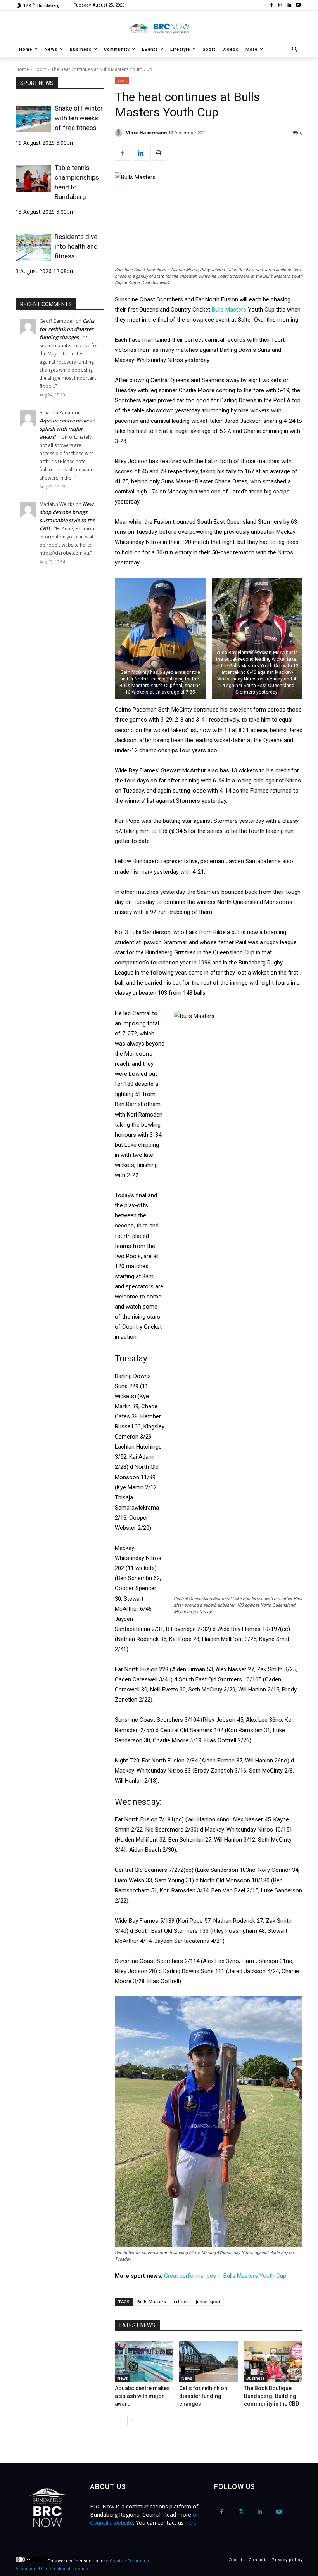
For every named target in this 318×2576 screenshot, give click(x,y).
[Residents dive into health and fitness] (33, 247)
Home (22, 69)
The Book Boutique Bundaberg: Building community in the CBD (271, 2396)
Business (256, 2378)
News (123, 2378)
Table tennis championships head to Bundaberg (77, 182)
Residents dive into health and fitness (76, 246)
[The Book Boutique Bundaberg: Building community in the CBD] (273, 2361)
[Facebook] (272, 6)
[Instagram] (281, 6)
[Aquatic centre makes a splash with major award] (144, 2361)
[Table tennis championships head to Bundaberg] (33, 178)
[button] (295, 50)
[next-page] (132, 2421)
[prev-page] (120, 2421)
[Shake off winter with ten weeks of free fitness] (33, 119)
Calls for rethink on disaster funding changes (67, 329)
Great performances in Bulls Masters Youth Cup (225, 2276)
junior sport (208, 2302)
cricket (181, 2302)
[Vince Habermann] (120, 133)
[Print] (158, 153)
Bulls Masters (229, 310)
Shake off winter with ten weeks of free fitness (79, 118)
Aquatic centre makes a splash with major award (67, 429)
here (191, 2523)
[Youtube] (298, 6)
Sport (40, 69)
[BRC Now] (159, 28)
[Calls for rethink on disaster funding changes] (208, 2361)
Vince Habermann (147, 132)
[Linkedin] (289, 6)
